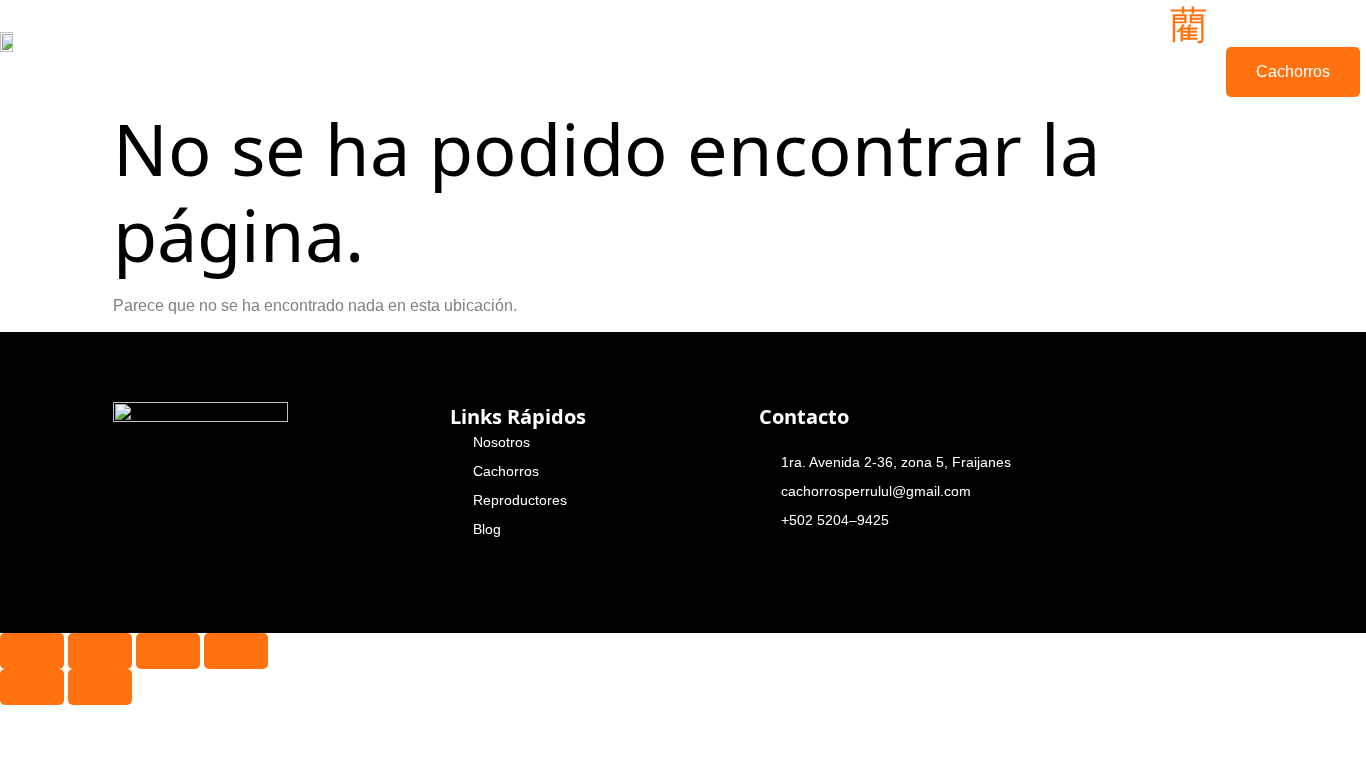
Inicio (276, 48)
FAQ (898, 48)
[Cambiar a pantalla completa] (100, 651)
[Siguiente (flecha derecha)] (100, 687)
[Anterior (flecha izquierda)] (32, 687)
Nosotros (384, 48)
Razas (498, 48)
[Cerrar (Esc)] (236, 651)
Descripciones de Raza (640, 48)
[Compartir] (168, 651)
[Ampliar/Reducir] (32, 651)
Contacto (794, 48)
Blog (978, 48)
